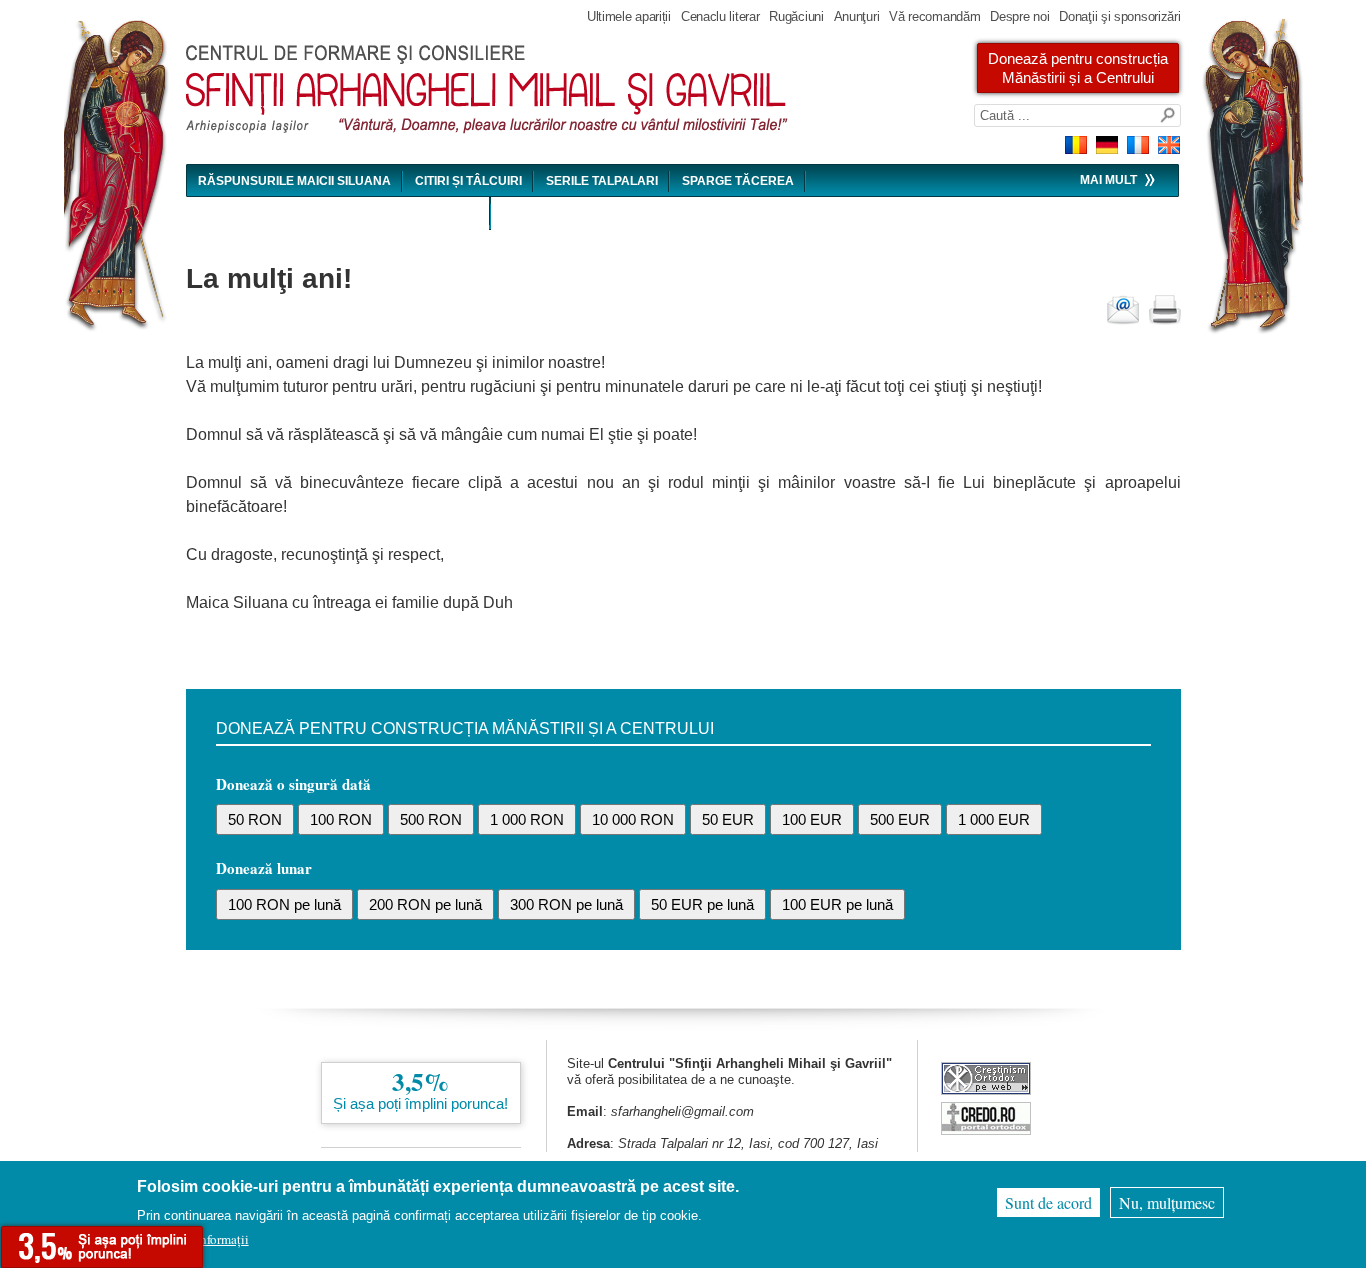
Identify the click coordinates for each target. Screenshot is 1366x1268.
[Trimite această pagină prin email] (1123, 310)
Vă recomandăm (934, 16)
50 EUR (728, 819)
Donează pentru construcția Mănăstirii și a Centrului (1078, 68)
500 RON (431, 819)
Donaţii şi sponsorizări (1119, 16)
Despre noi (1019, 16)
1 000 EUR (994, 819)
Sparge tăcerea (738, 181)
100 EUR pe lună (837, 904)
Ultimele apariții (629, 16)
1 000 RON (527, 819)
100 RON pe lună (284, 904)
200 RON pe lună (425, 904)
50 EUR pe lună (702, 904)
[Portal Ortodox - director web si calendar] (986, 1129)
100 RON (341, 819)
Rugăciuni (796, 16)
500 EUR (900, 819)
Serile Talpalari (602, 181)
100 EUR (812, 819)
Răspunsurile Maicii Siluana (294, 181)
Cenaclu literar (720, 16)
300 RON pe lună (566, 904)
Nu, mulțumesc (1167, 1202)
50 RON (255, 819)
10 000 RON (633, 819)
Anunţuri (857, 16)
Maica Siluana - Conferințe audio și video (338, 214)
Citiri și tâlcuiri (468, 181)
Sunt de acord (1048, 1202)
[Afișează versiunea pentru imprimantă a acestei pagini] (1165, 310)
